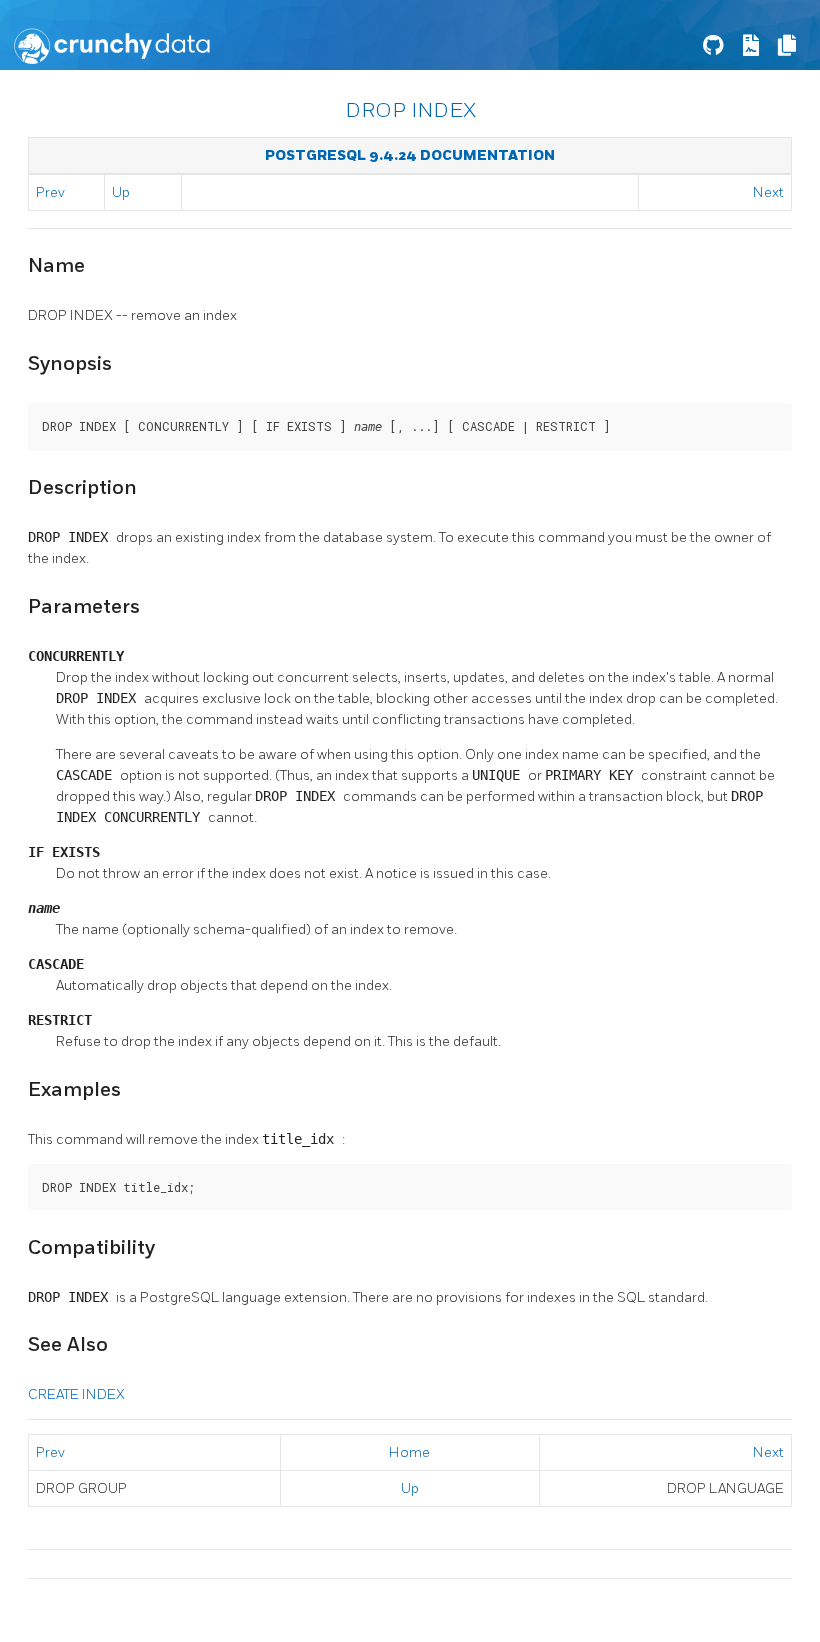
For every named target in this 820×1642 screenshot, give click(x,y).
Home (409, 1452)
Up (121, 192)
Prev (50, 192)
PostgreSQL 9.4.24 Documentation (410, 155)
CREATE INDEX (76, 1394)
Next (768, 192)
